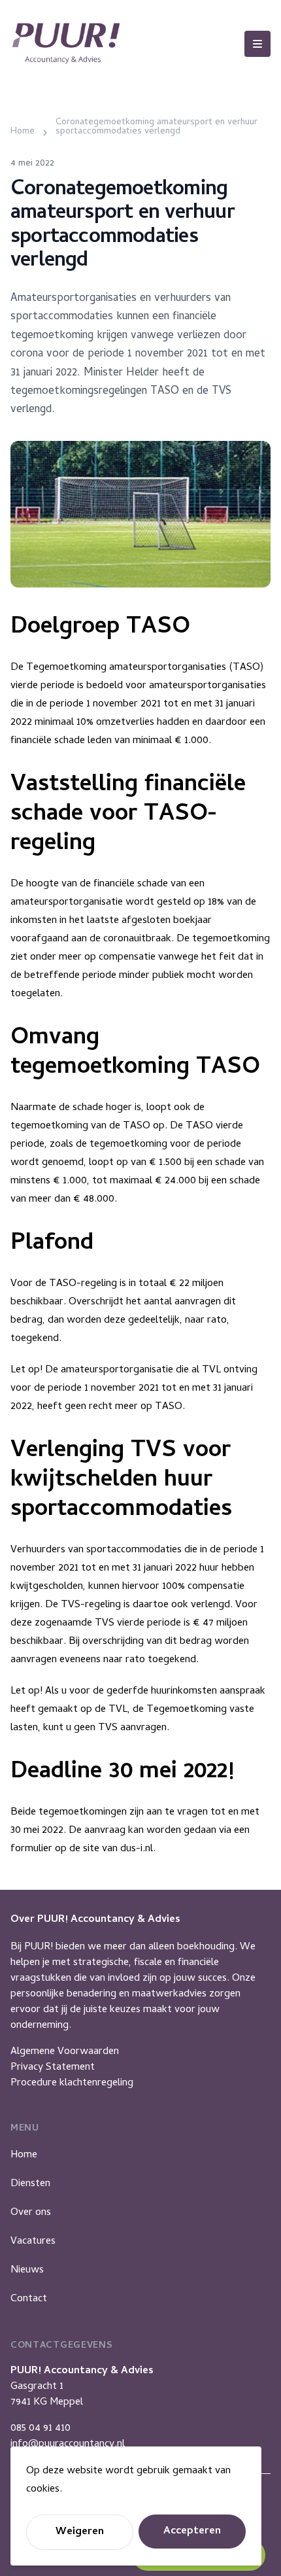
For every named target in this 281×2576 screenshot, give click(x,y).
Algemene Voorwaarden (65, 2052)
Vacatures (33, 2242)
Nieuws (27, 2271)
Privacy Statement (53, 2068)
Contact (29, 2299)
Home (24, 2155)
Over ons (31, 2213)
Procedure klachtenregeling (72, 2083)
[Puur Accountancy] (66, 44)
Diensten (30, 2184)
